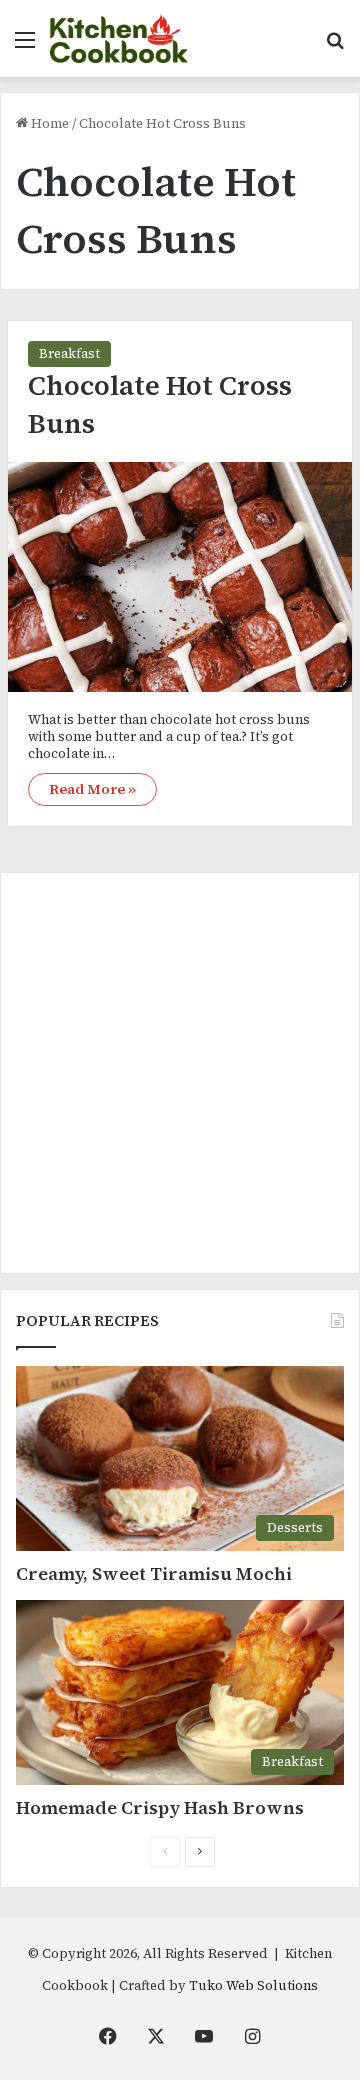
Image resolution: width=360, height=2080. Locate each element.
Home (48, 123)
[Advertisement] (180, 1073)
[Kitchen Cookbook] (119, 38)
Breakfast (69, 353)
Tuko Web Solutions (253, 1985)
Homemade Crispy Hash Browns (160, 1807)
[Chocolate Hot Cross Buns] (180, 577)
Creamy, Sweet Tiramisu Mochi (154, 1573)
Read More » (92, 789)
